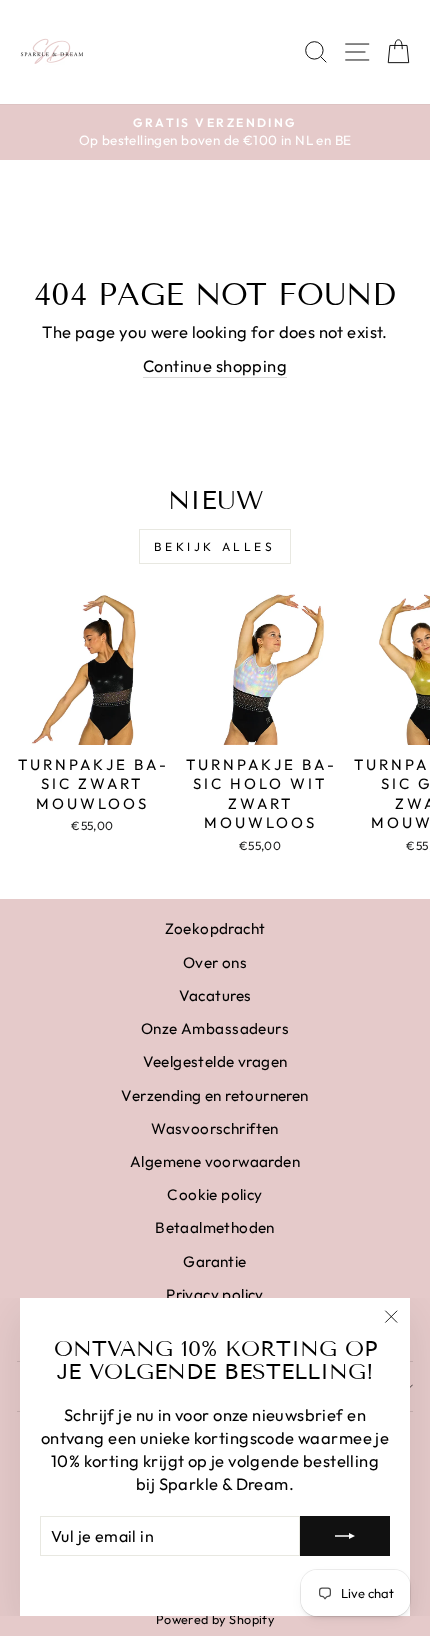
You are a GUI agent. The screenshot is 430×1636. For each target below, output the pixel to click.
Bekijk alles (214, 546)
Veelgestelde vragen (215, 1061)
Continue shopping (215, 365)
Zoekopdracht (215, 928)
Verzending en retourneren (214, 1095)
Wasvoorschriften (215, 1128)
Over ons (215, 962)
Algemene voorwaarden (215, 1161)
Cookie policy (214, 1194)
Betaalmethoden (215, 1227)
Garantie (214, 1261)
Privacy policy (215, 1294)
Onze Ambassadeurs (215, 1028)
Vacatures (215, 995)
